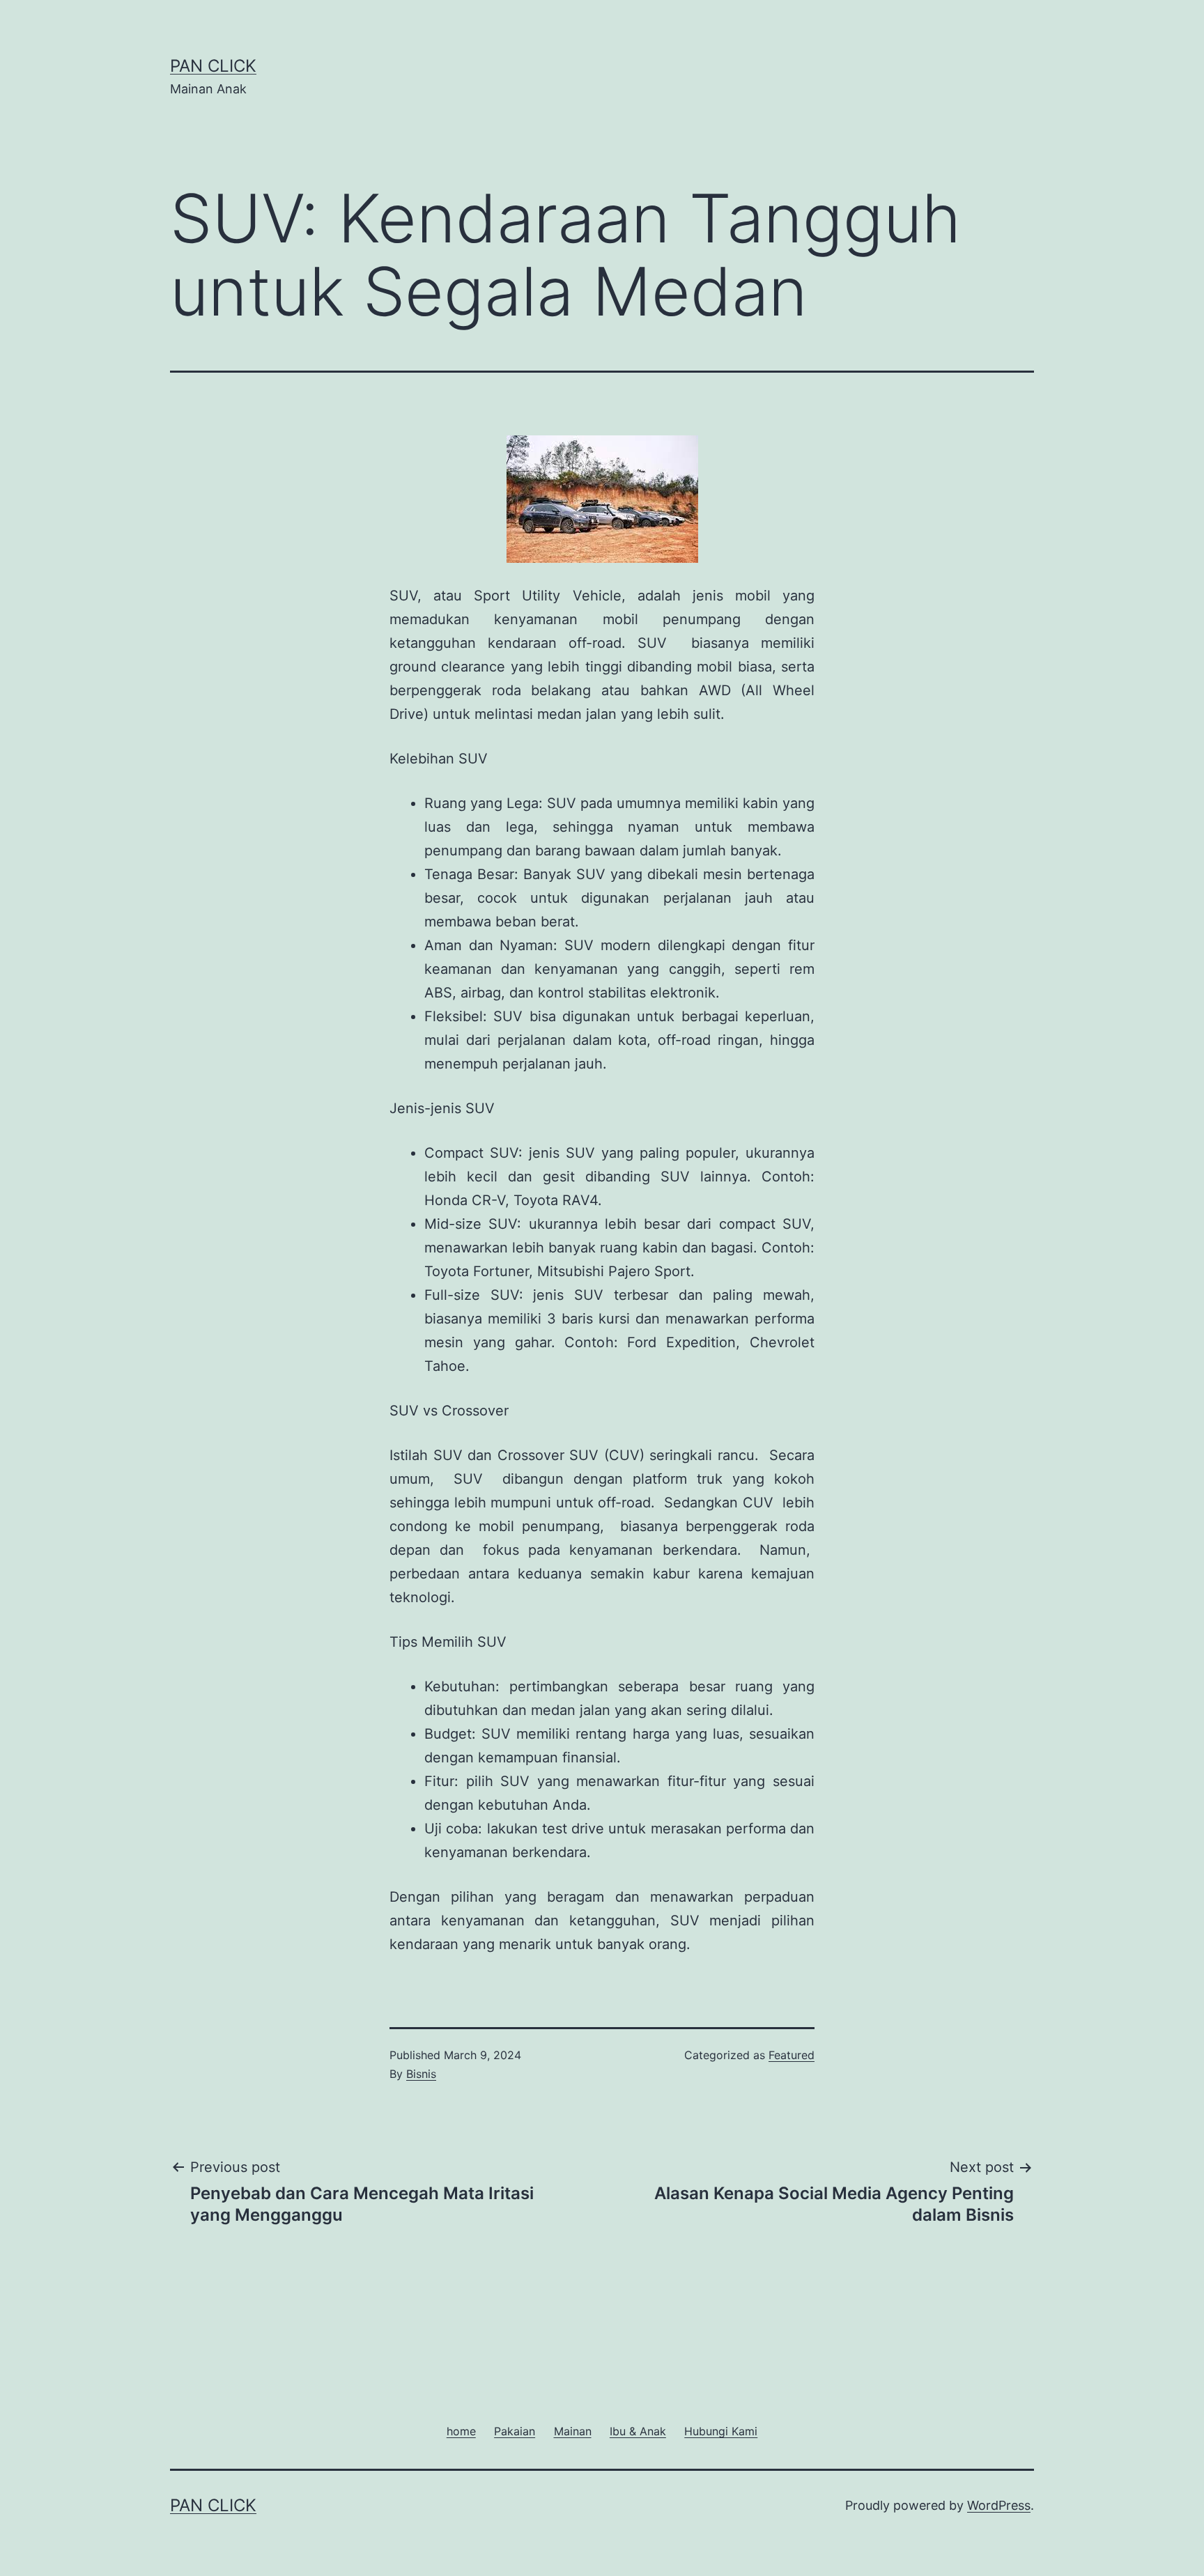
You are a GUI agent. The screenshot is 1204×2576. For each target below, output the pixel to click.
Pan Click (213, 66)
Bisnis (421, 2074)
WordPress (999, 2505)
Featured (792, 2055)
